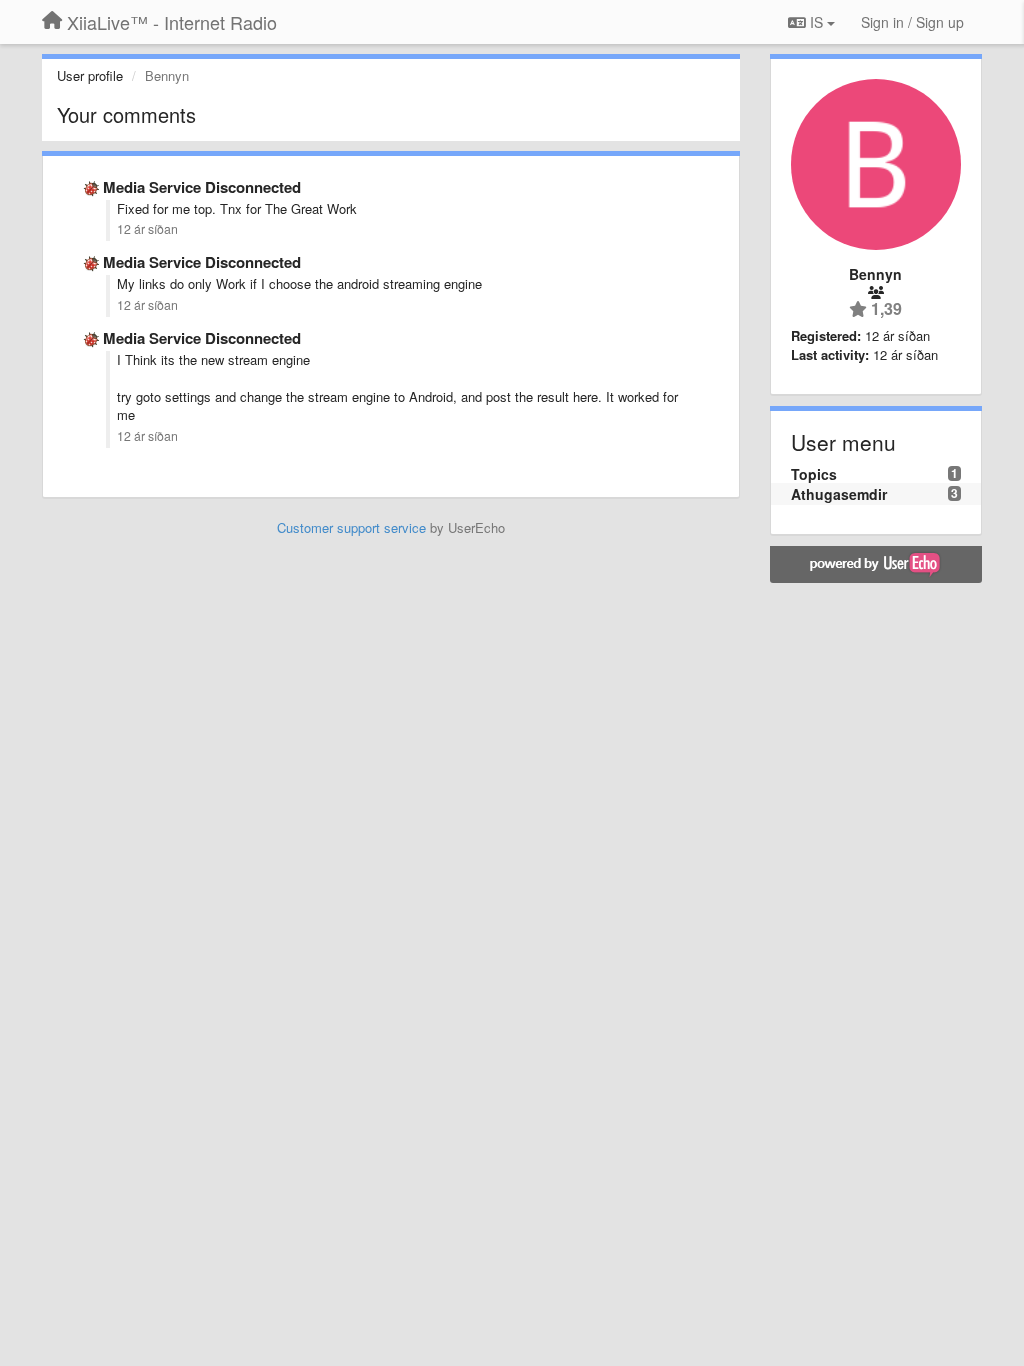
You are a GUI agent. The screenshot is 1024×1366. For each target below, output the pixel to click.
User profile (90, 75)
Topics (814, 474)
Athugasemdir (839, 494)
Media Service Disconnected (202, 187)
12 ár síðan (147, 229)
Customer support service (351, 527)
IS (816, 22)
